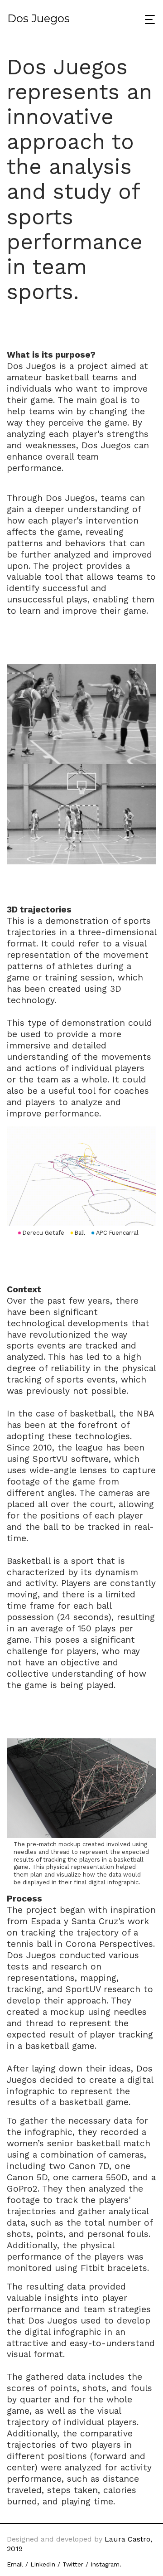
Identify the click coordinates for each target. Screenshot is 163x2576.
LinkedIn (43, 2564)
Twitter (73, 2564)
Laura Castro (126, 2539)
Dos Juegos (38, 18)
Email (15, 2564)
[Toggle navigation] (147, 19)
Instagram (105, 2564)
